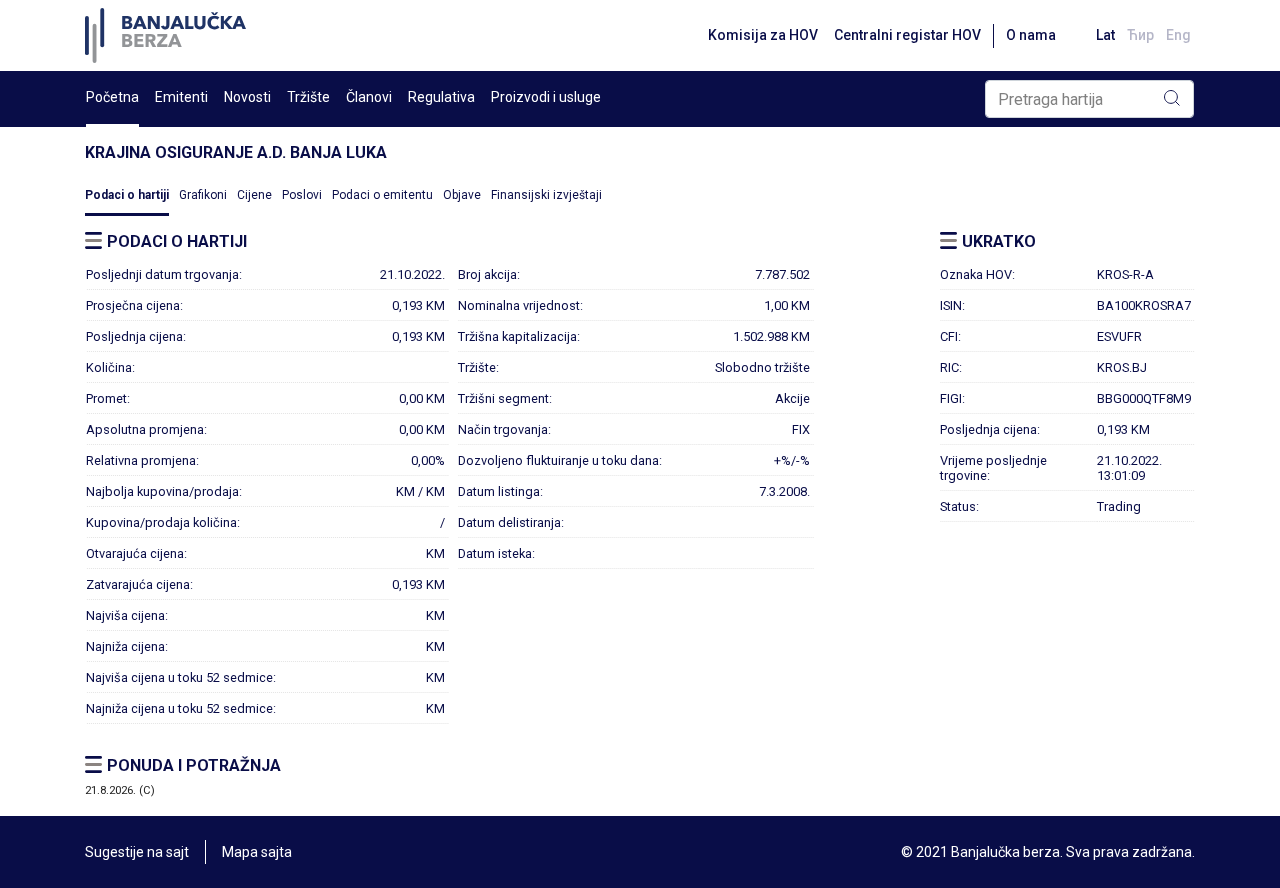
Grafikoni (203, 195)
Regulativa (441, 97)
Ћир (1140, 35)
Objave (462, 195)
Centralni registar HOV (907, 35)
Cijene (254, 195)
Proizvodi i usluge (546, 97)
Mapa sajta (257, 852)
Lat (1105, 35)
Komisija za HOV (763, 35)
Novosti (247, 97)
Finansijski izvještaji (546, 195)
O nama (1031, 35)
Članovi (369, 97)
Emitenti (181, 97)
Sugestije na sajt (137, 852)
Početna (112, 97)
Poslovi (302, 195)
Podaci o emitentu (382, 195)
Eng (1178, 35)
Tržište (308, 97)
